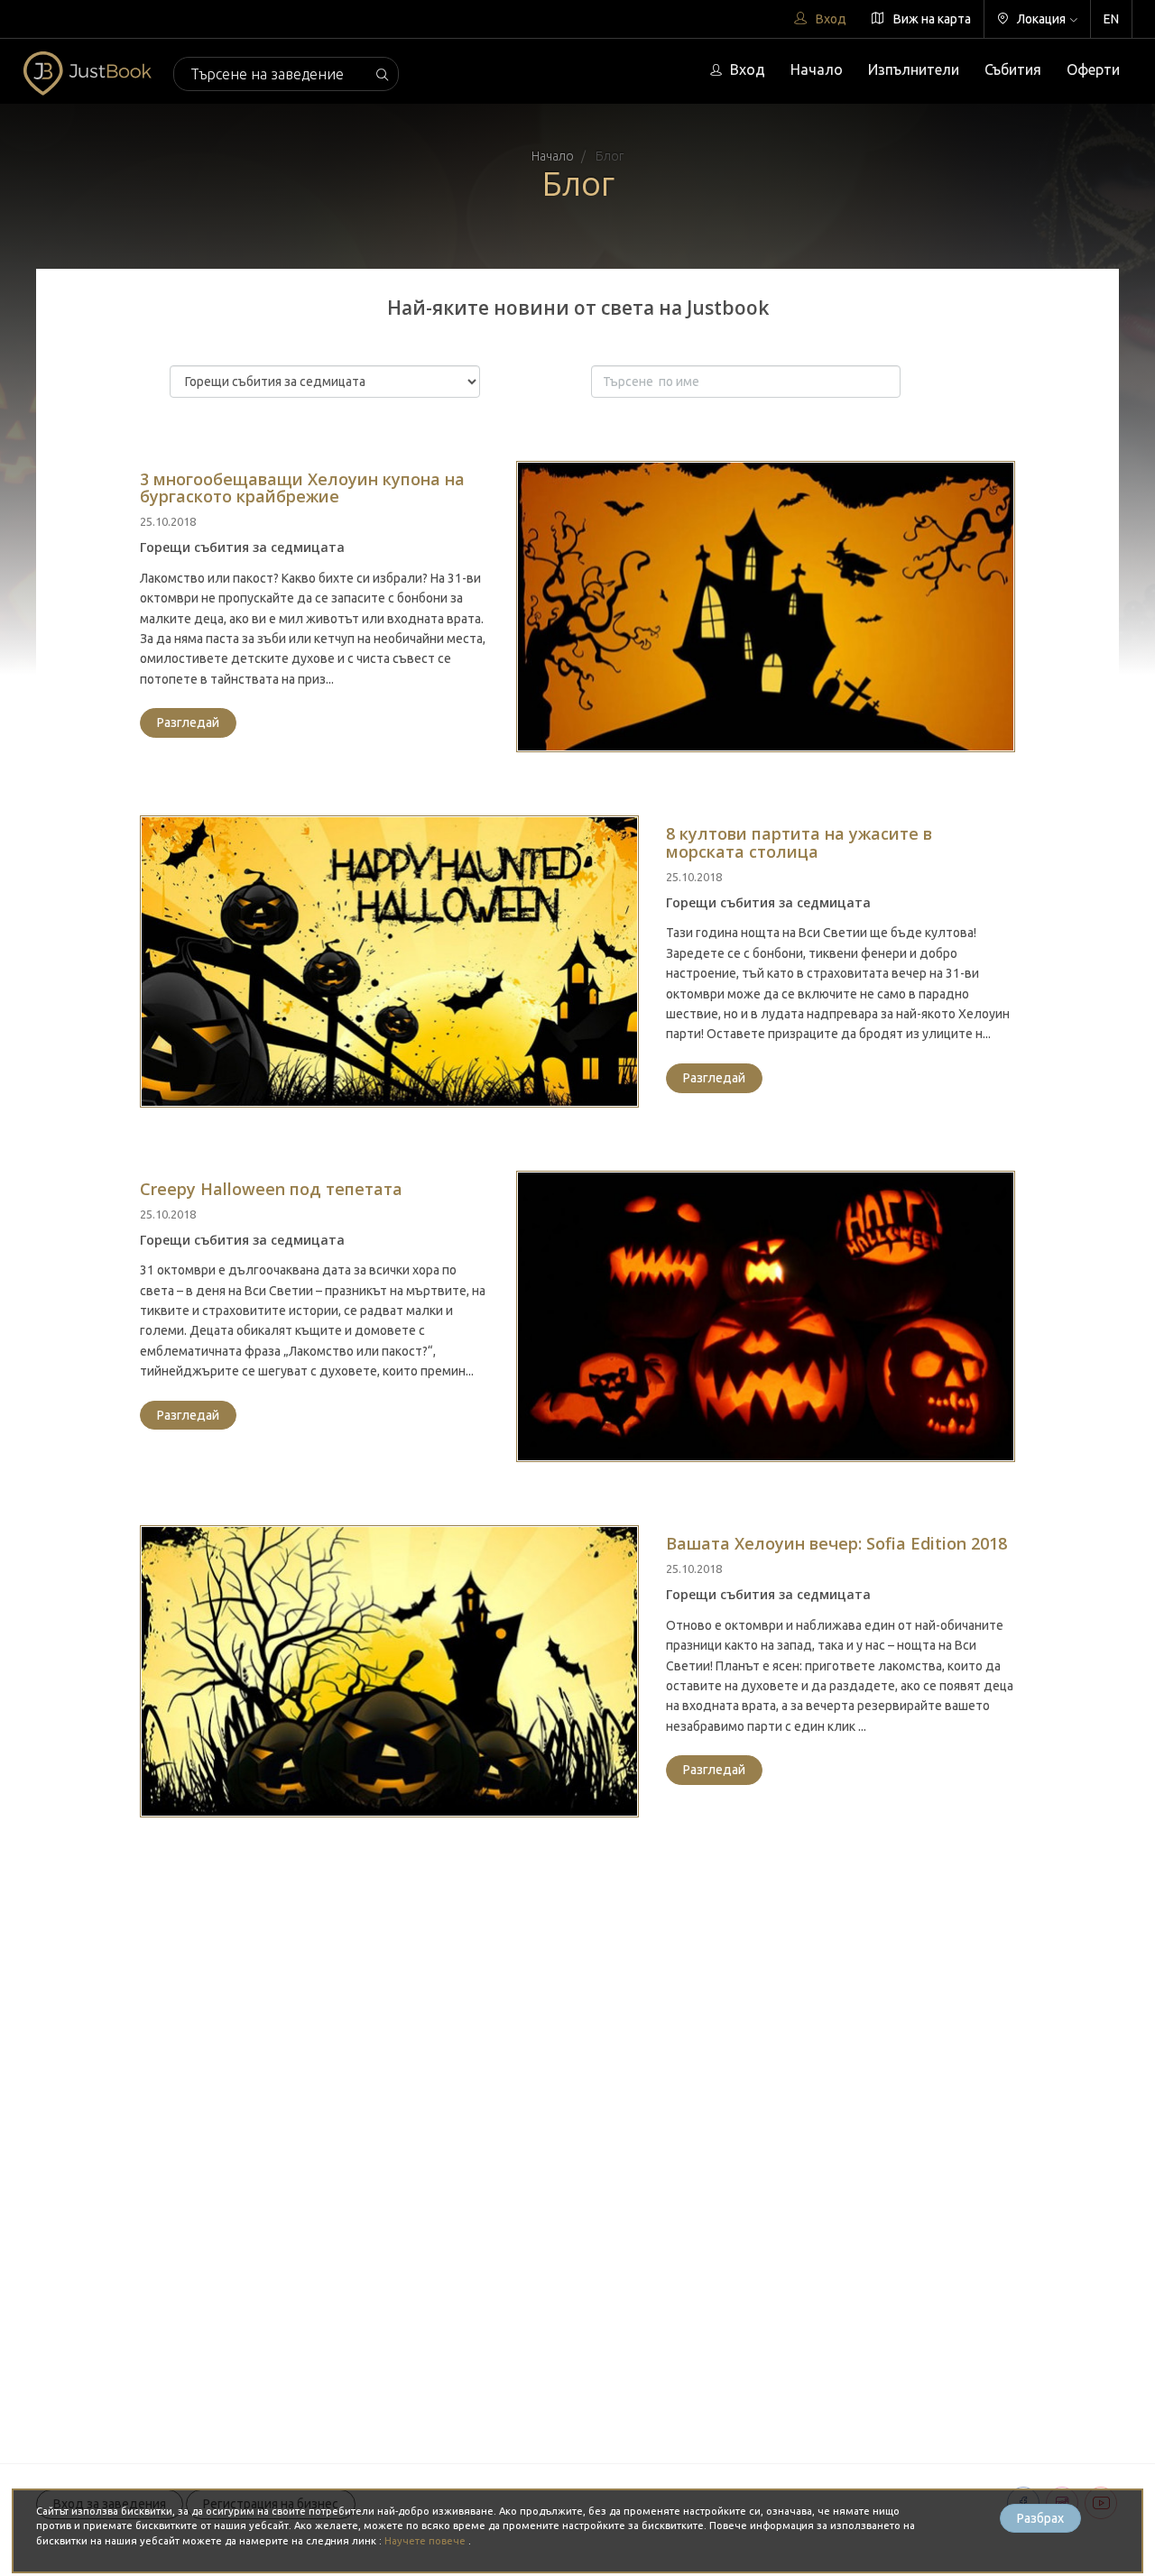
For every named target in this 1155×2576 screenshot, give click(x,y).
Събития (1013, 69)
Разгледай (188, 722)
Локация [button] (1040, 19)
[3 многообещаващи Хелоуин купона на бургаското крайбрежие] (766, 607)
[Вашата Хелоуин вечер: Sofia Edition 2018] (389, 1671)
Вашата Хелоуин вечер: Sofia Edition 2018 (836, 1543)
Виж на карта (931, 19)
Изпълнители (914, 69)
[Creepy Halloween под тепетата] (766, 1317)
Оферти (1093, 69)
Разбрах (1040, 2518)
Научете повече (426, 2541)
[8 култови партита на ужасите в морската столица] (389, 961)
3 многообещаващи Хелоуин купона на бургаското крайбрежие (302, 488)
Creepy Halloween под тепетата (271, 1189)
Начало (817, 69)
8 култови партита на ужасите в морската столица (799, 842)
